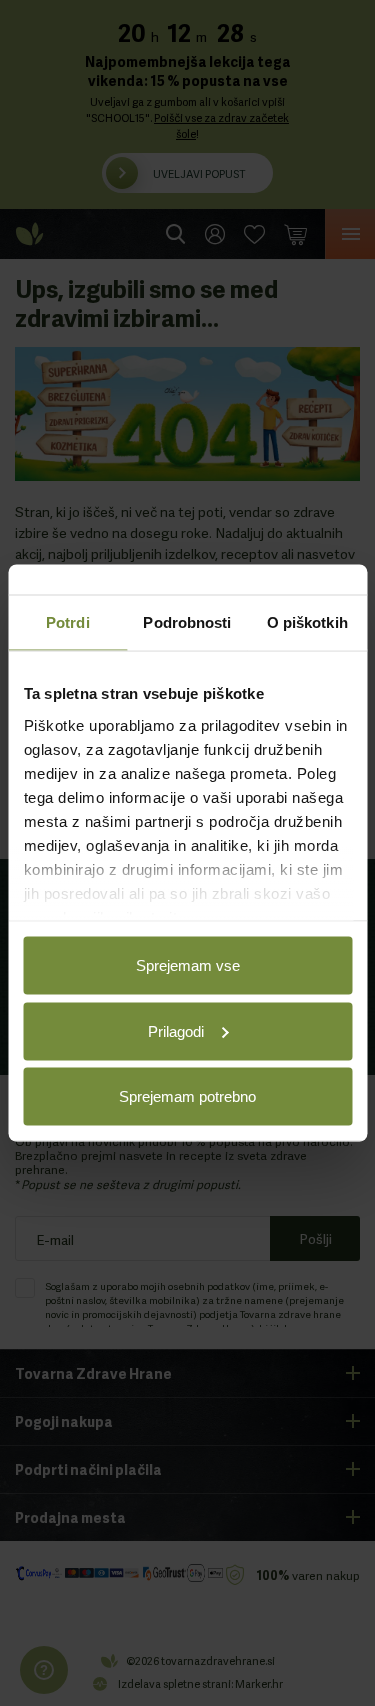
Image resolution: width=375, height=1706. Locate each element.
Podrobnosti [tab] (187, 622)
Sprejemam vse (188, 965)
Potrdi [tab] (68, 622)
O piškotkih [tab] (307, 622)
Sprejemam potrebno (187, 1096)
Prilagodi (176, 1030)
